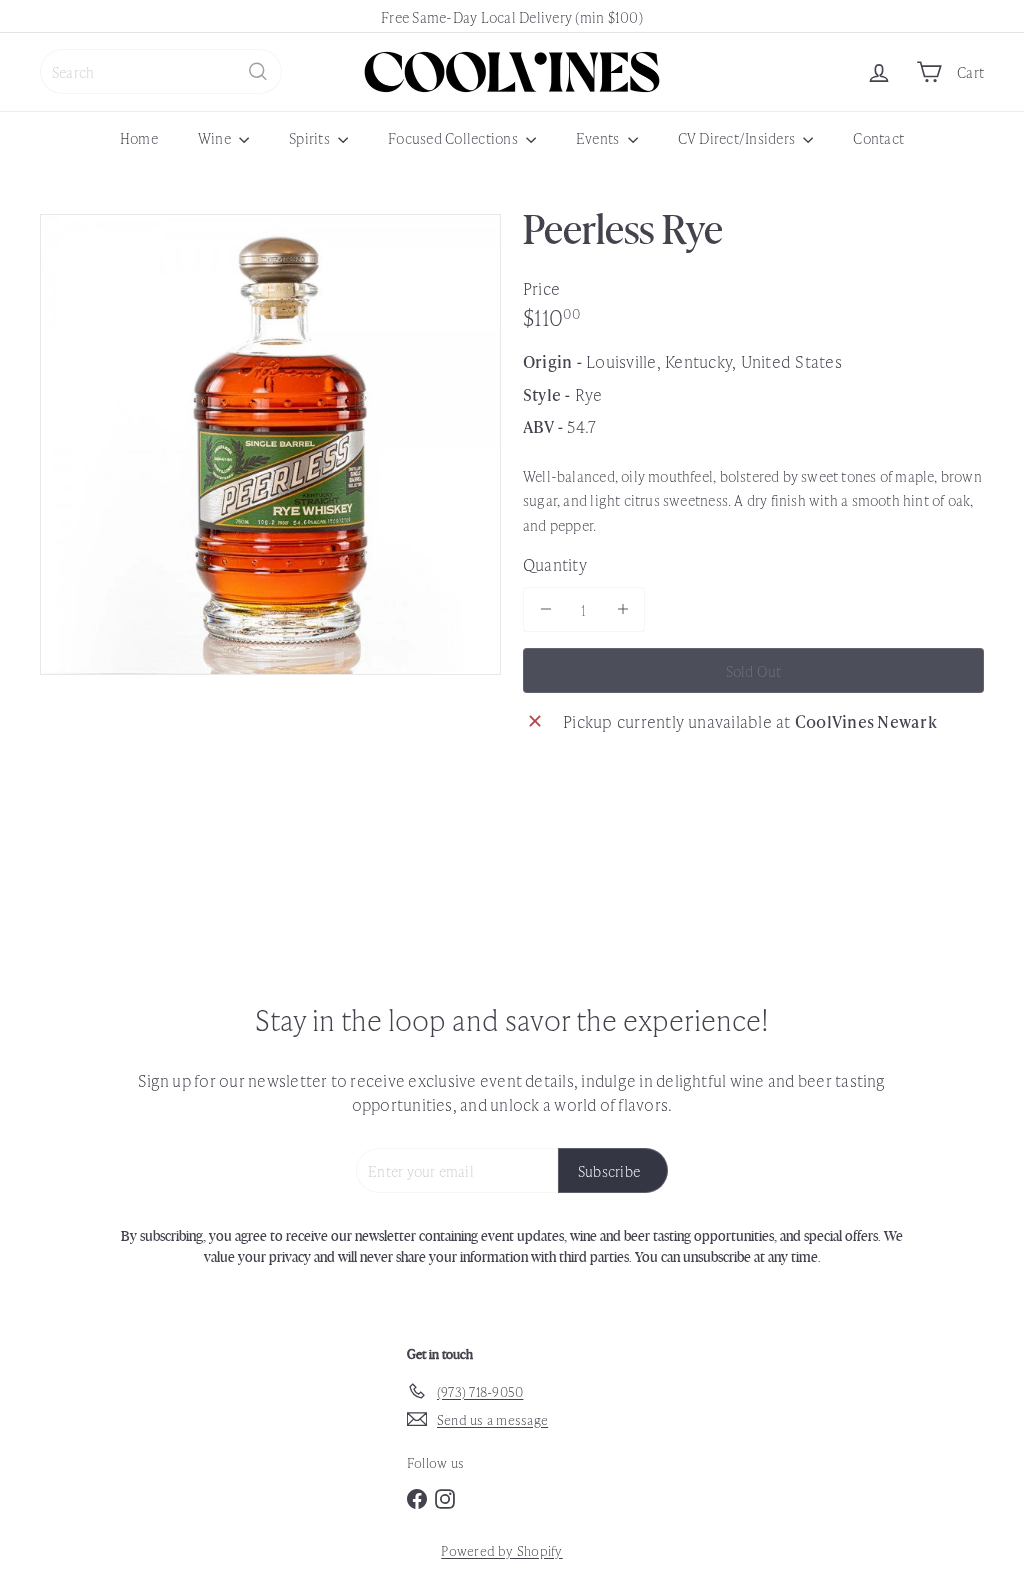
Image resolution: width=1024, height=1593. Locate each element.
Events (599, 137)
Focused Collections (454, 137)
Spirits (311, 137)
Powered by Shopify (501, 1550)
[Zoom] (270, 444)
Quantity (555, 564)
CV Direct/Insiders (738, 137)
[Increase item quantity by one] (622, 609)
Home (139, 137)
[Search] (258, 71)
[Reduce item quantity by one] (545, 609)
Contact (878, 137)
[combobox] (161, 71)
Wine (216, 137)
